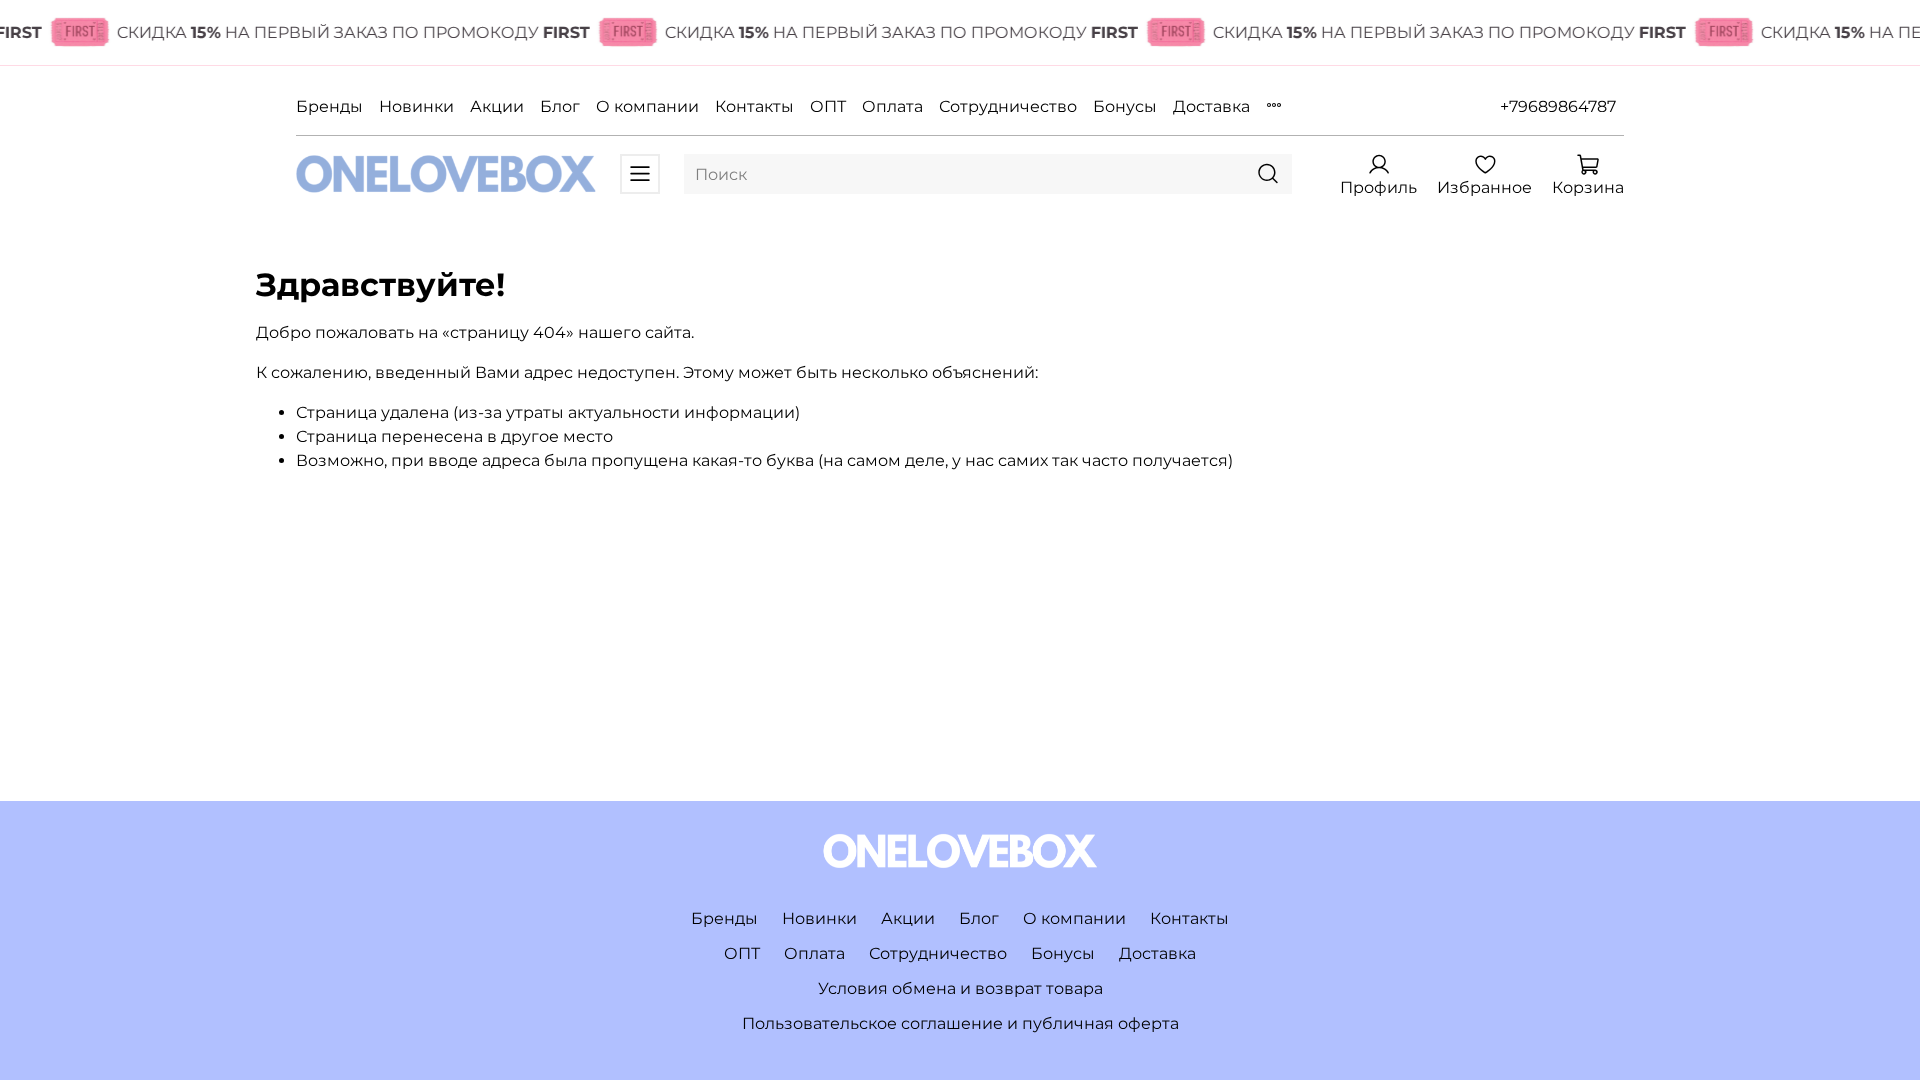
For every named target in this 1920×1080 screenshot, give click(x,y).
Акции (497, 106)
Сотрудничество (1008, 106)
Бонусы (1125, 106)
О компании (647, 106)
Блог (560, 106)
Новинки (416, 106)
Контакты (754, 106)
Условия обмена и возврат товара (960, 988)
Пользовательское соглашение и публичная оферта (960, 1023)
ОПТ (828, 106)
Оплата (892, 106)
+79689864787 (1558, 106)
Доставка (1211, 106)
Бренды (329, 106)
